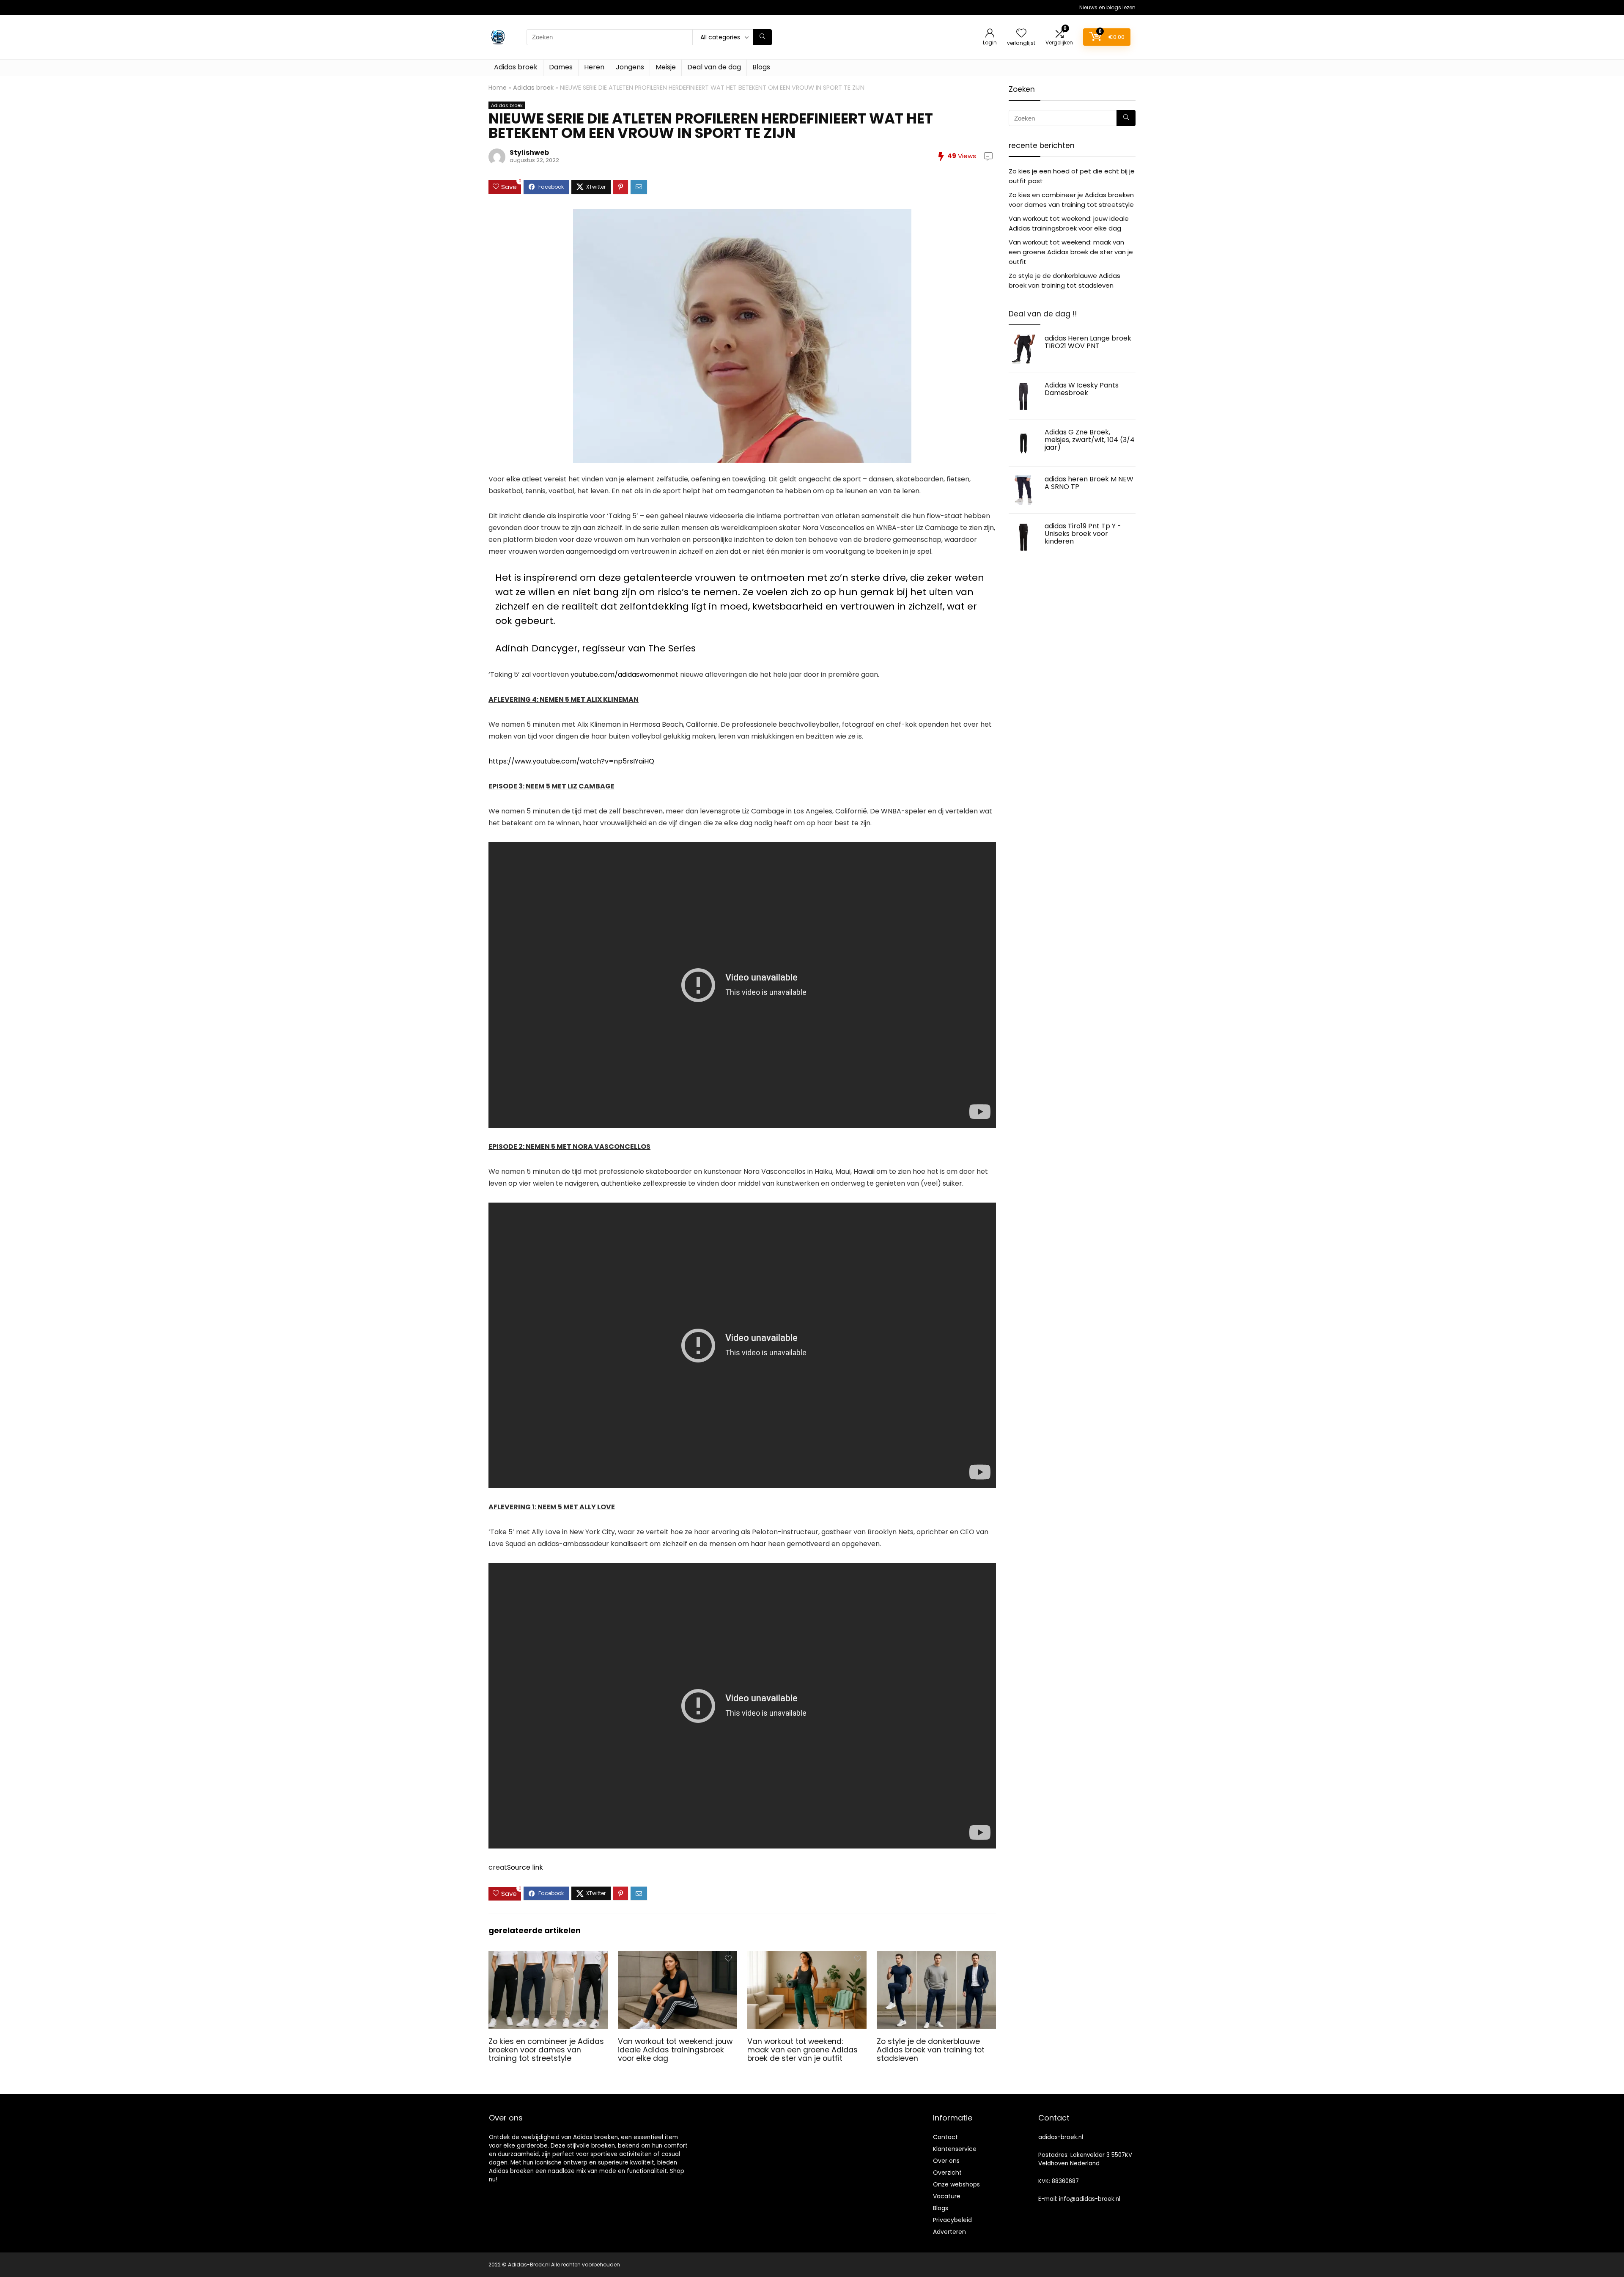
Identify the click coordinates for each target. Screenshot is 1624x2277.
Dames (561, 67)
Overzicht (947, 2173)
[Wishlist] (1021, 34)
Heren (594, 67)
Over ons (946, 2161)
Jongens (630, 67)
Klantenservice (955, 2149)
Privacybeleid (952, 2220)
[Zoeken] (762, 37)
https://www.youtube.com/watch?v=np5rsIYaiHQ (571, 761)
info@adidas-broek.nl (1090, 2199)
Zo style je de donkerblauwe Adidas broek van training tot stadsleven (931, 2050)
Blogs (761, 67)
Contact (945, 2137)
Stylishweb (529, 152)
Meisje (666, 67)
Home (498, 88)
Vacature (947, 2196)
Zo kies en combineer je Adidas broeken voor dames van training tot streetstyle (546, 2050)
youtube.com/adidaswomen (617, 674)
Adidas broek (516, 67)
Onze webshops (956, 2184)
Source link (525, 1867)
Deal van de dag (714, 67)
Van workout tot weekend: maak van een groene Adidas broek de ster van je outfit (802, 2050)
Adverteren (949, 2232)
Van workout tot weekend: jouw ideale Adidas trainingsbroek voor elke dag (675, 2050)
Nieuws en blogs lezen (1107, 7)
